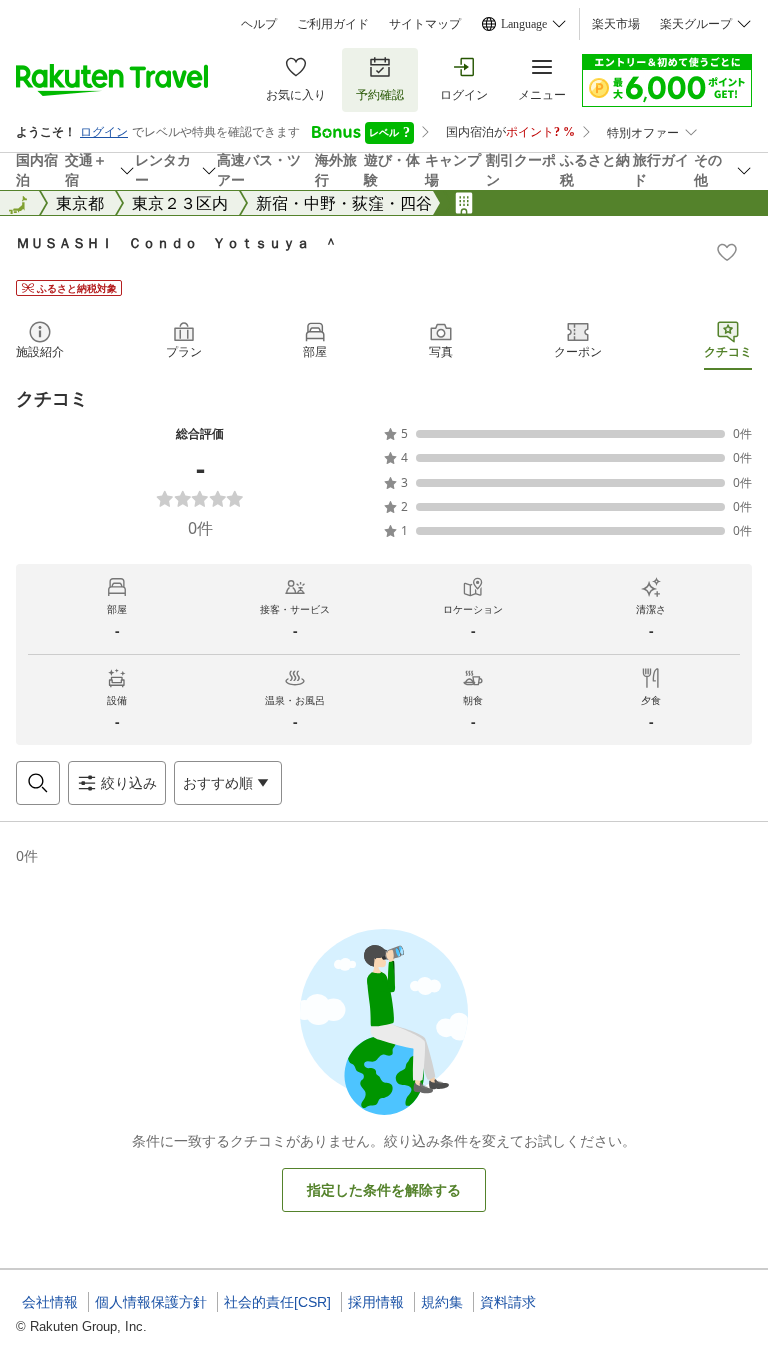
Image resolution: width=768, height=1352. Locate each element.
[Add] (727, 252)
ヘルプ (259, 24)
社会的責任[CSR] (277, 1302)
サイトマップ (425, 24)
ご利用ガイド (333, 24)
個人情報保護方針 (151, 1302)
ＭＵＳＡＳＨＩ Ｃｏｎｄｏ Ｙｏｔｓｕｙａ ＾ (177, 242)
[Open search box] (38, 783)
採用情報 (376, 1302)
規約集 (442, 1302)
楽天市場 (616, 24)
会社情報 (50, 1302)
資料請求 (508, 1302)
